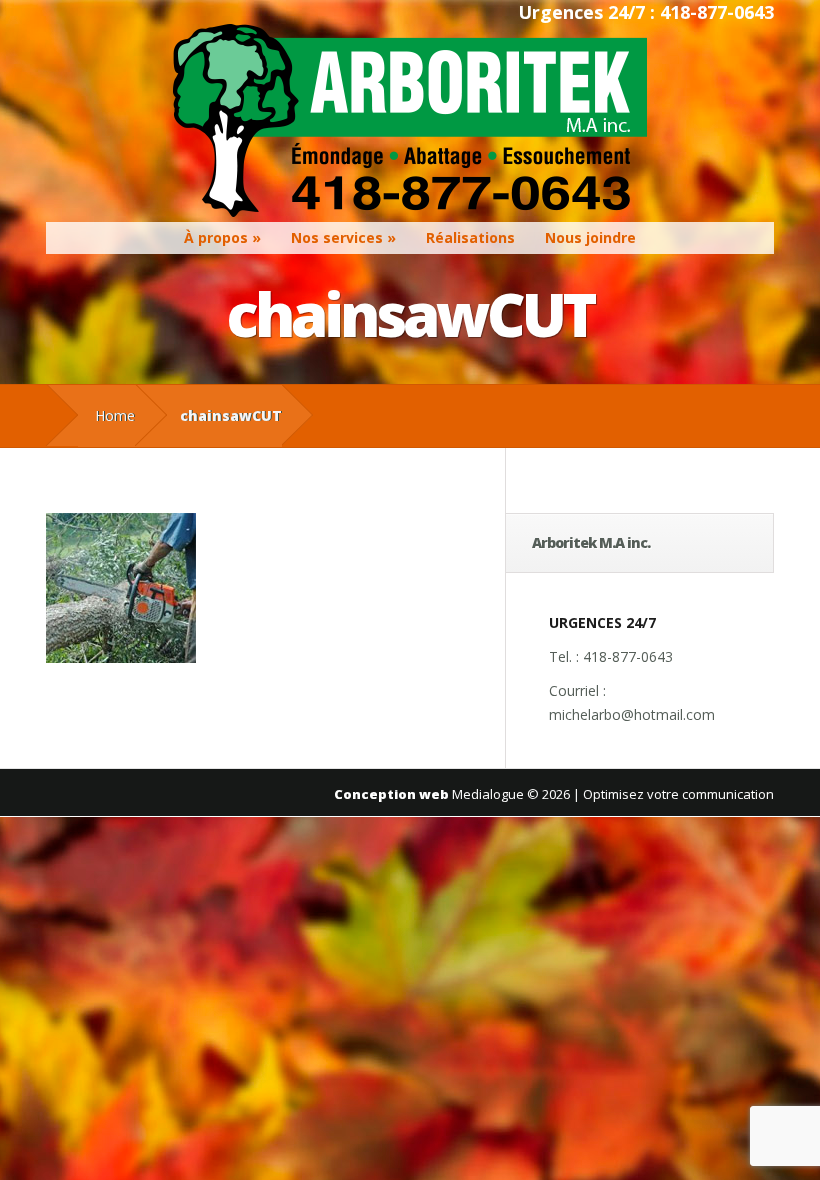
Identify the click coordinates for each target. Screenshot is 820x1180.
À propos (216, 237)
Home (115, 415)
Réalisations (470, 237)
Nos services (337, 237)
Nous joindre (590, 237)
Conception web (391, 794)
